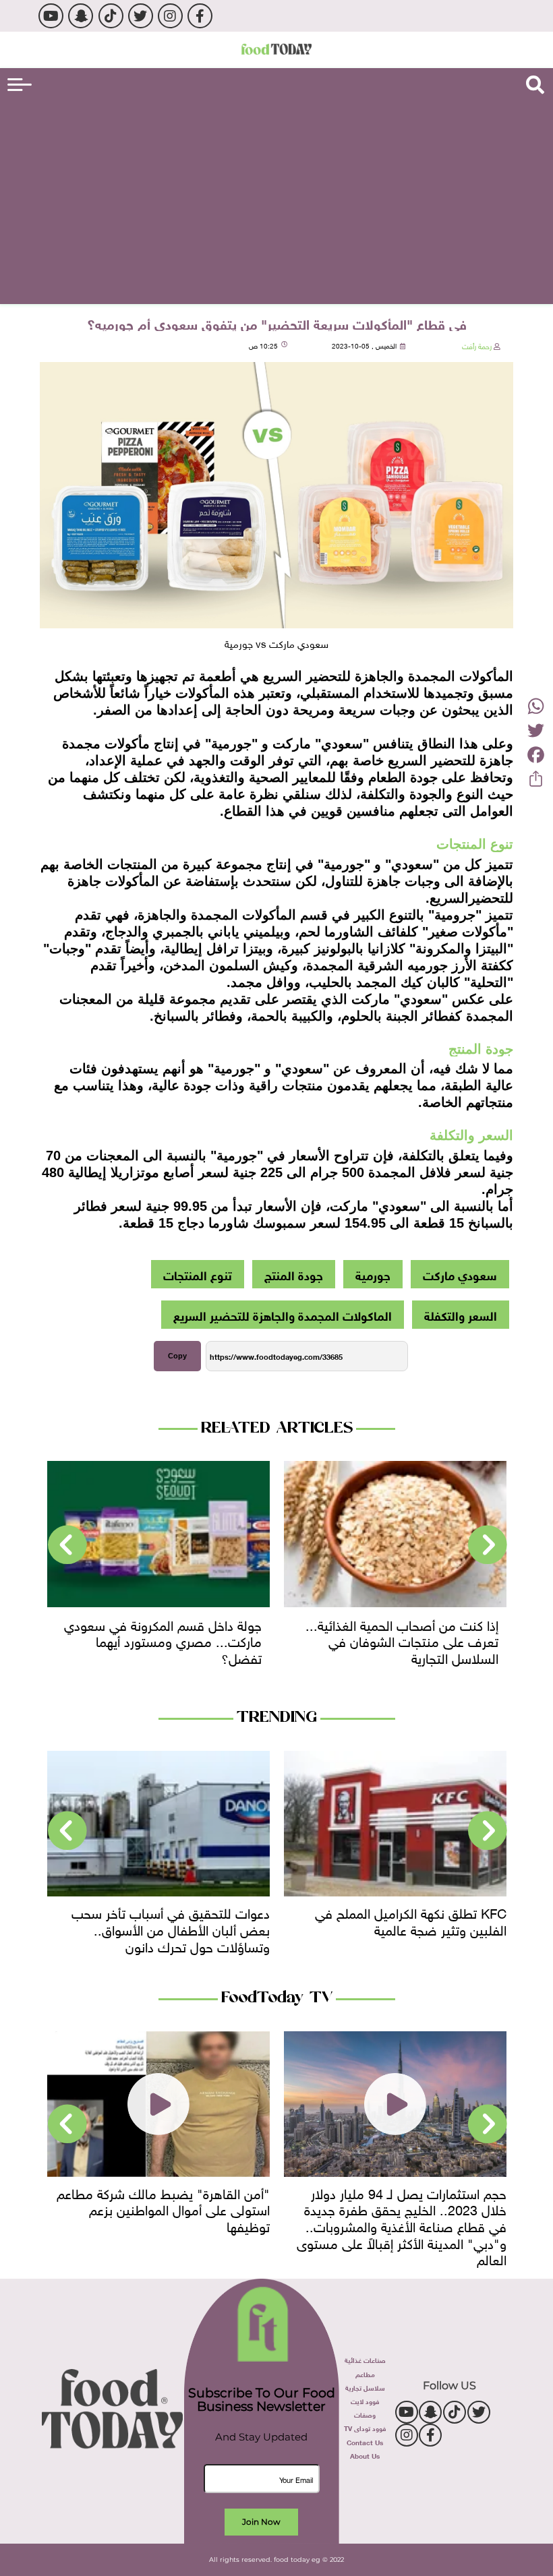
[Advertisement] (276, 200)
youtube (51, 16)
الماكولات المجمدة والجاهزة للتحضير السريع (283, 1315)
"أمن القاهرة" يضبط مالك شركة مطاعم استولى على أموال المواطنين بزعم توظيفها (163, 2208)
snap (81, 16)
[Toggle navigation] (20, 85)
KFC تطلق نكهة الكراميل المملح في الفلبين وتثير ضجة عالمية (411, 1920)
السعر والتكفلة (461, 1315)
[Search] (535, 85)
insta (170, 16)
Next (67, 1545)
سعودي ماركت (460, 1274)
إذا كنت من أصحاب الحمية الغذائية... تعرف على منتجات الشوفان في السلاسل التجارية (402, 1640)
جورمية (373, 1274)
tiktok (111, 16)
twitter (141, 16)
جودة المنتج (294, 1274)
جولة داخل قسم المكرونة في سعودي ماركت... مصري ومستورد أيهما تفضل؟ (163, 1640)
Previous (488, 1545)
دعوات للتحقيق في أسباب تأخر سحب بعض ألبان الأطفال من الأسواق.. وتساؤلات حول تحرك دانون (171, 1928)
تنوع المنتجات (198, 1274)
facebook (200, 16)
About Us (365, 2455)
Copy (177, 1356)
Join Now (261, 2522)
